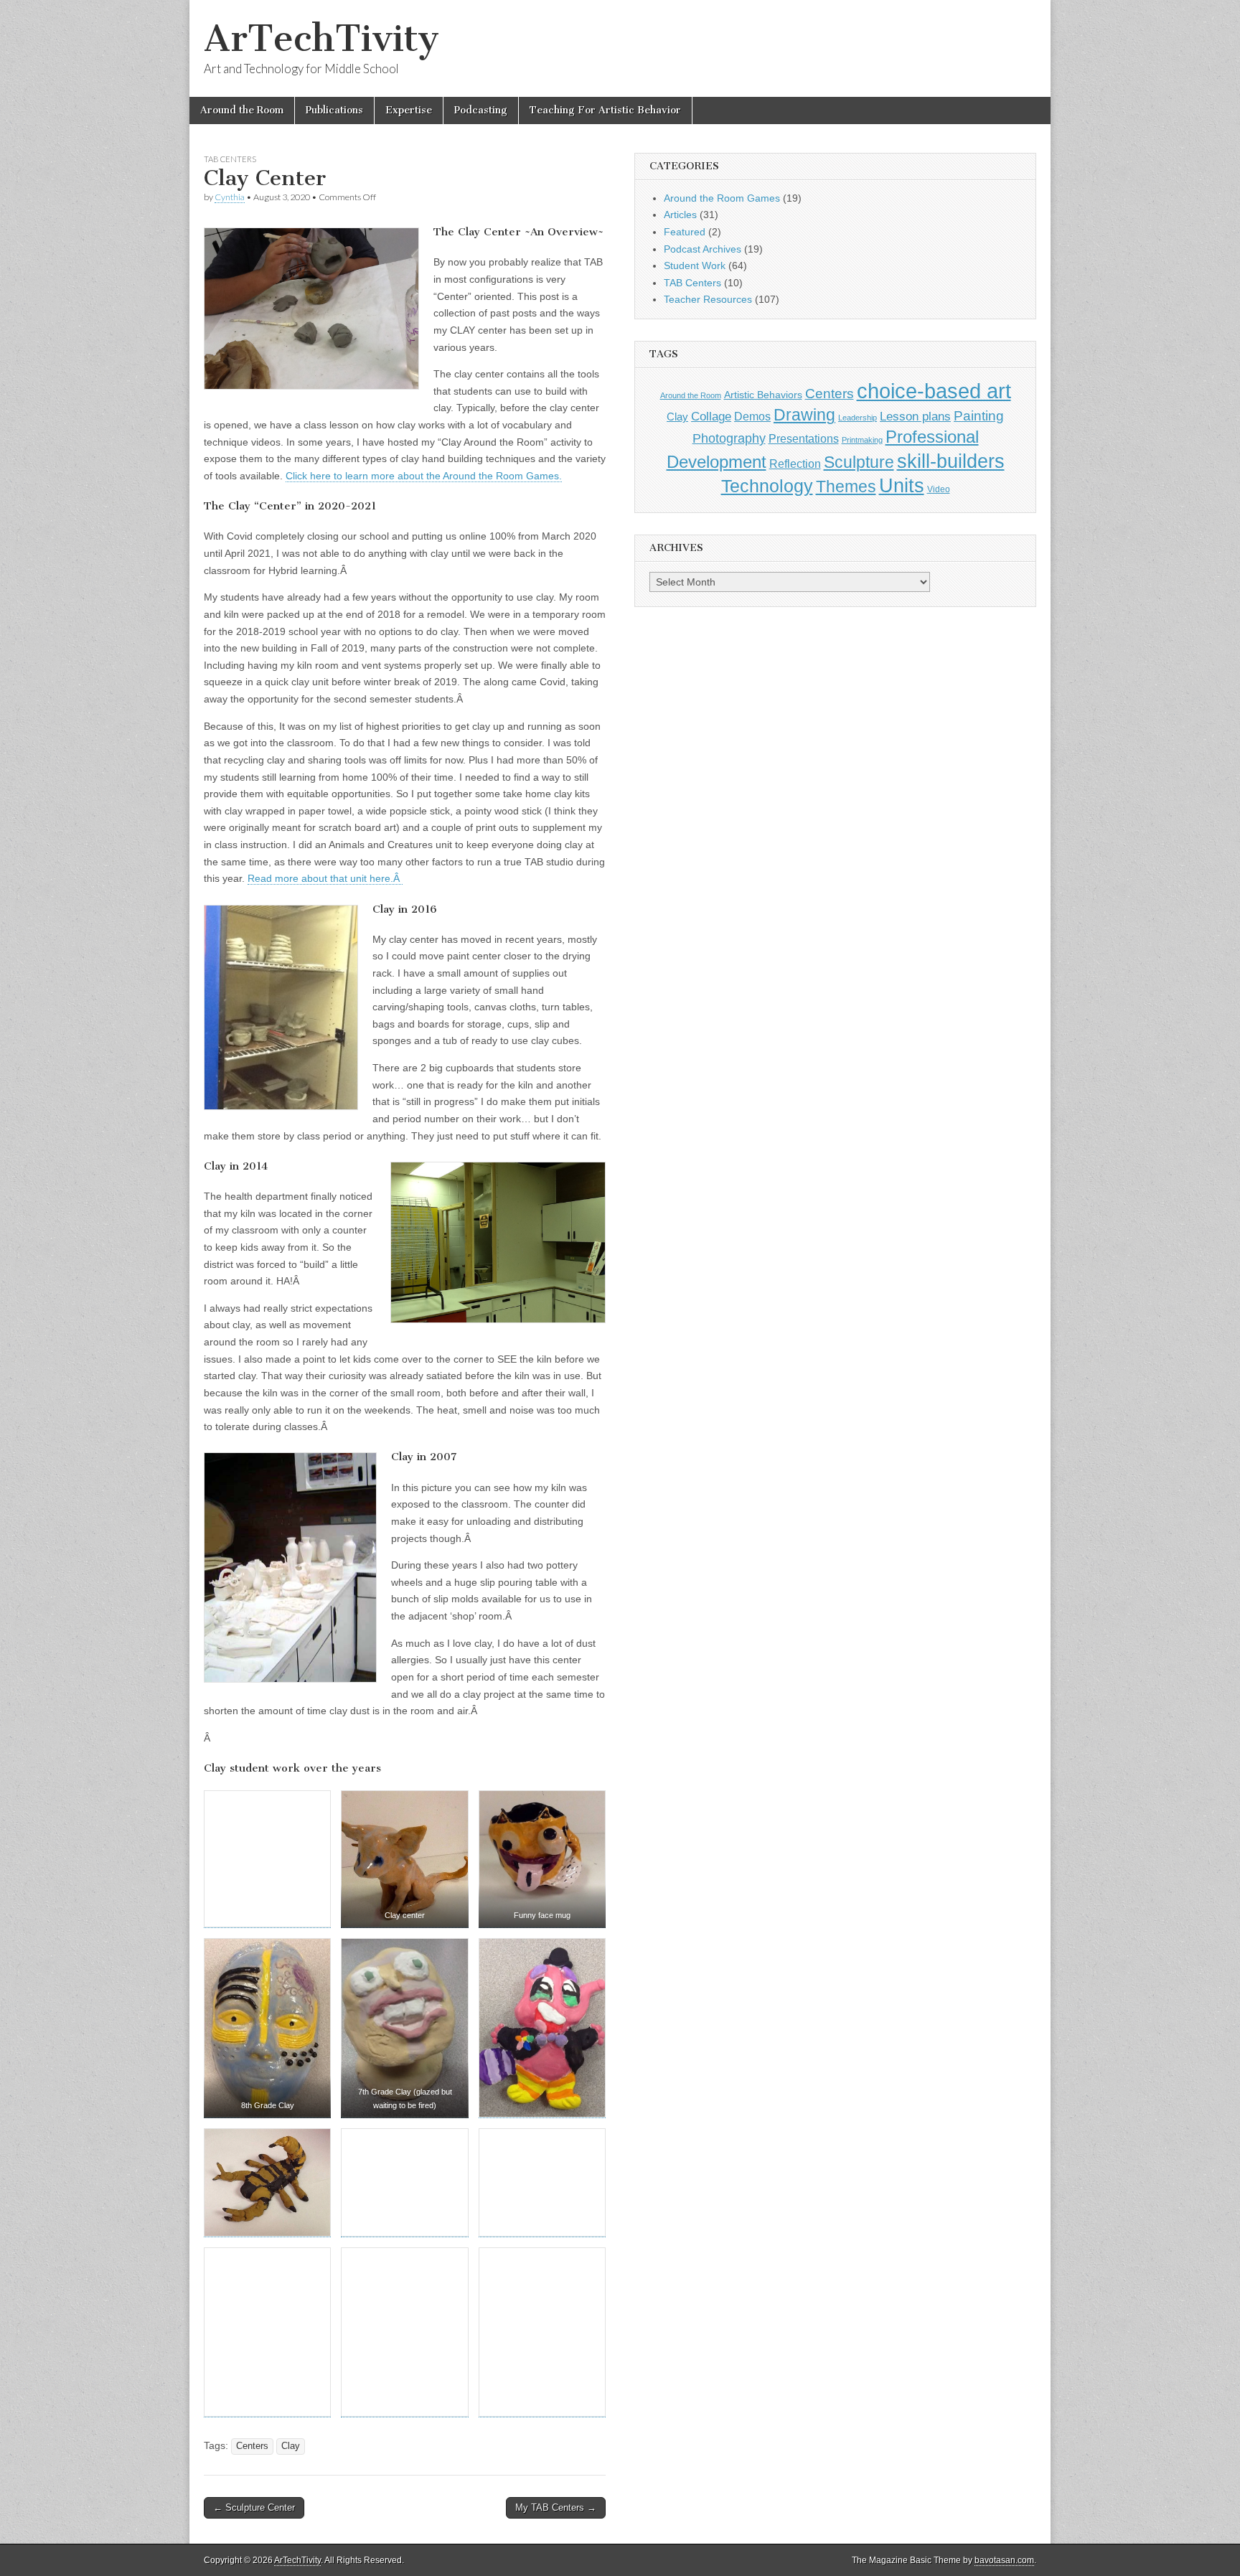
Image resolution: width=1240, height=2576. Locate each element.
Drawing (804, 415)
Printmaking (862, 440)
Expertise (409, 110)
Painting (979, 416)
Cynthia (230, 197)
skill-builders (951, 461)
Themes (846, 487)
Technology (767, 486)
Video (939, 489)
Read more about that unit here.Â (325, 878)
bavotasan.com (1004, 2560)
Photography (729, 438)
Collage (711, 417)
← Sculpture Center (254, 2507)
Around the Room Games (722, 198)
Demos (752, 416)
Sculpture (859, 462)
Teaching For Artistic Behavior (605, 110)
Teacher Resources (708, 299)
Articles (680, 215)
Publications (334, 110)
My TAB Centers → (556, 2507)
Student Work (695, 265)
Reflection (795, 464)
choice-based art (934, 391)
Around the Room (242, 110)
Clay (291, 2446)
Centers (252, 2446)
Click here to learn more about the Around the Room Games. (424, 476)
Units (902, 486)
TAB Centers (230, 159)
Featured (685, 232)
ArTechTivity (321, 38)
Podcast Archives (703, 249)
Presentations (804, 438)
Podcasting (481, 110)
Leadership (858, 418)
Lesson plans (915, 417)
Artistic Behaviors (763, 395)
